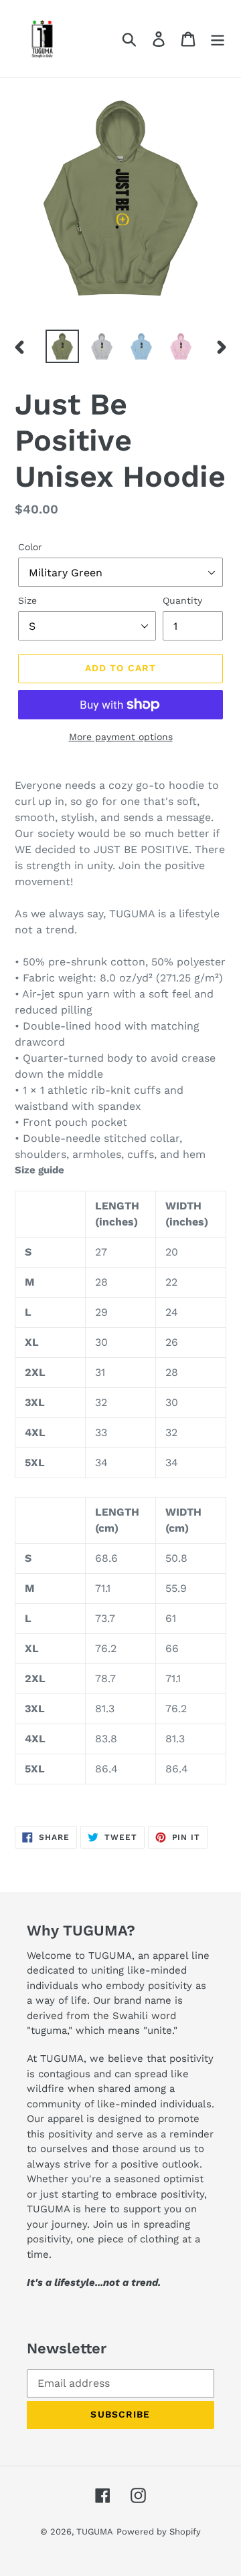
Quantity (182, 600)
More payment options (121, 737)
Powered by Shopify (159, 2532)
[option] (62, 346)
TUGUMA (95, 2532)
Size (27, 600)
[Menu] (218, 38)
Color (30, 547)
